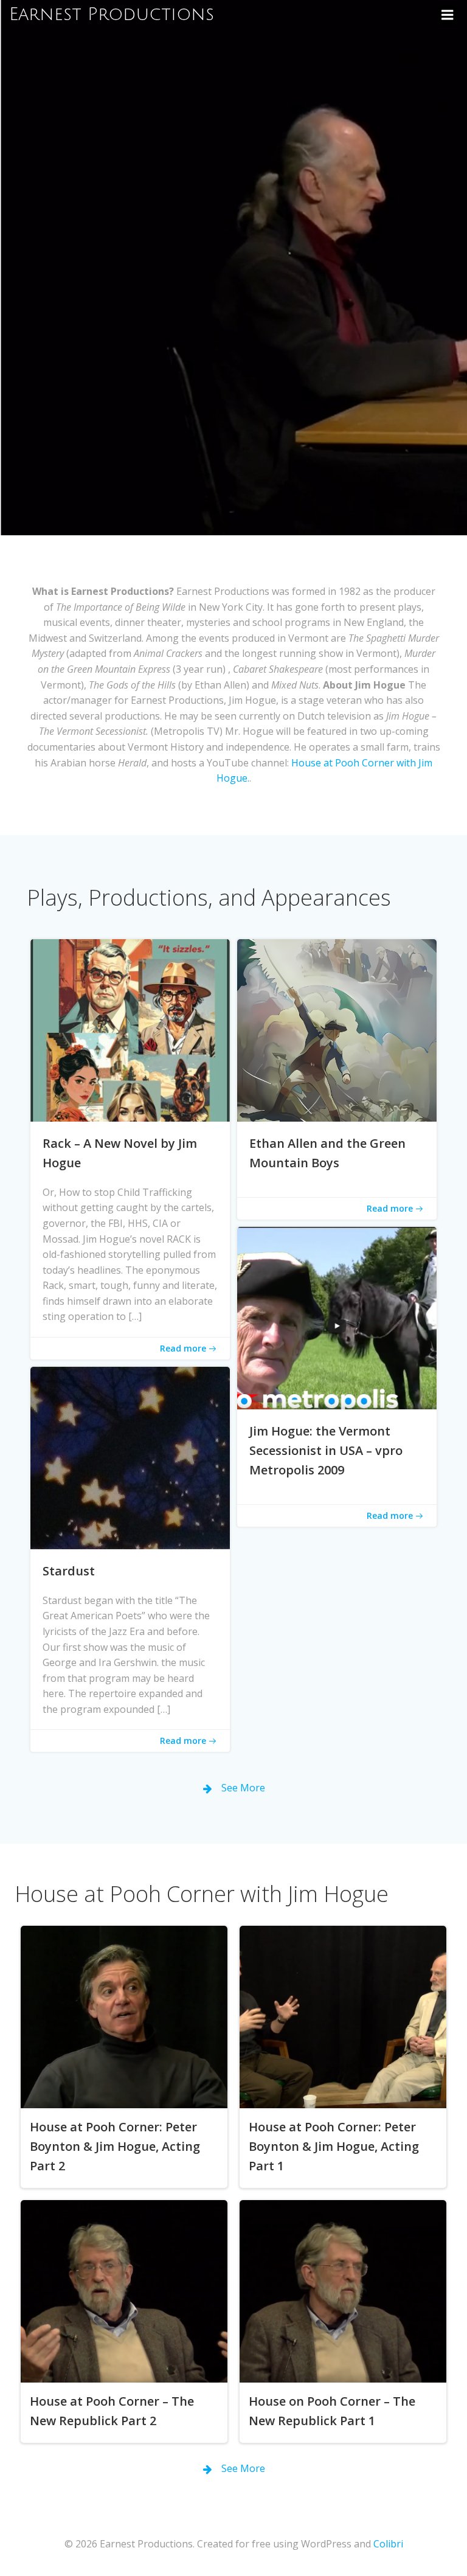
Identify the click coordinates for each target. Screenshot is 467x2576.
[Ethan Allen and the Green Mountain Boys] (337, 1029)
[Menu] (448, 15)
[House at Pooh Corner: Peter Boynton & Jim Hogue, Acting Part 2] (124, 2016)
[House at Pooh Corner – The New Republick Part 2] (124, 2290)
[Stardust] (130, 1457)
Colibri (388, 2544)
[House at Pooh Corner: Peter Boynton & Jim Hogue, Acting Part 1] (343, 2016)
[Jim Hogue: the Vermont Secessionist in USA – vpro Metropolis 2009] (337, 1317)
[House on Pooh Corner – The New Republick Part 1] (343, 2290)
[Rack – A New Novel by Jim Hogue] (130, 1029)
